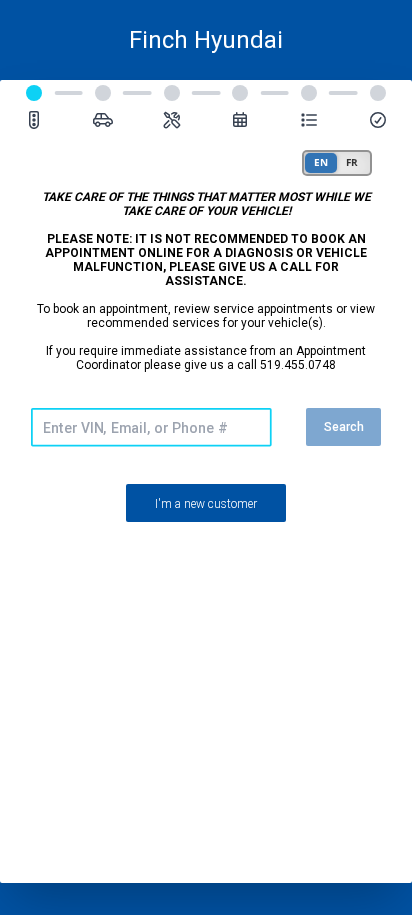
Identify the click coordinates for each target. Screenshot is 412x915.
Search (344, 427)
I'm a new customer (206, 504)
